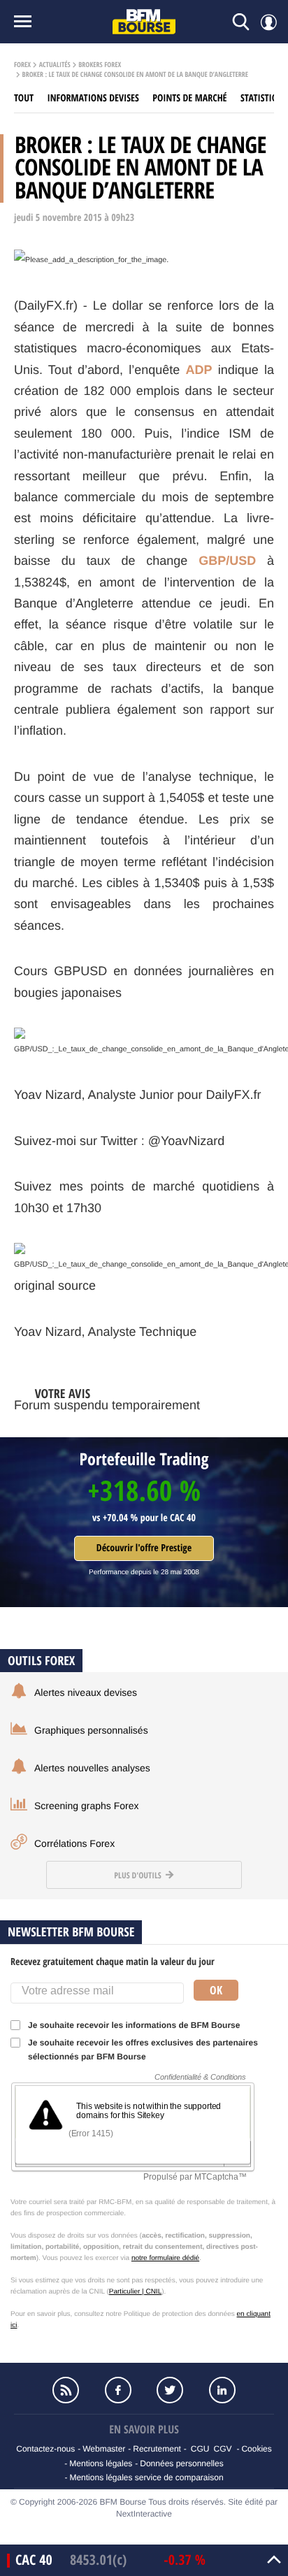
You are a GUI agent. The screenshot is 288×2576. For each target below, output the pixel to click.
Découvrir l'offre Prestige (144, 1548)
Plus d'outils (138, 1875)
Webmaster (104, 2449)
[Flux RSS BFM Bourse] (66, 2390)
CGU (200, 2449)
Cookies (256, 2449)
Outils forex (41, 1661)
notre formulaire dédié (165, 2258)
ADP (199, 370)
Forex (22, 65)
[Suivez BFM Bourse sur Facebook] (118, 2390)
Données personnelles (181, 2463)
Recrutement (157, 2449)
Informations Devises (93, 98)
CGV (222, 2449)
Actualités (55, 65)
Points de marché (189, 98)
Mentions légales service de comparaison (146, 2477)
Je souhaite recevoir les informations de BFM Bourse (134, 2025)
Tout (24, 98)
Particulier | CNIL (135, 2292)
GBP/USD (227, 561)
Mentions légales (101, 2463)
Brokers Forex (100, 65)
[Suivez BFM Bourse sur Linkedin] (222, 2390)
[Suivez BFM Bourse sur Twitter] (170, 2390)
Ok (216, 1990)
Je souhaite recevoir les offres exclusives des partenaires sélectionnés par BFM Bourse (143, 2050)
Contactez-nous (45, 2449)
